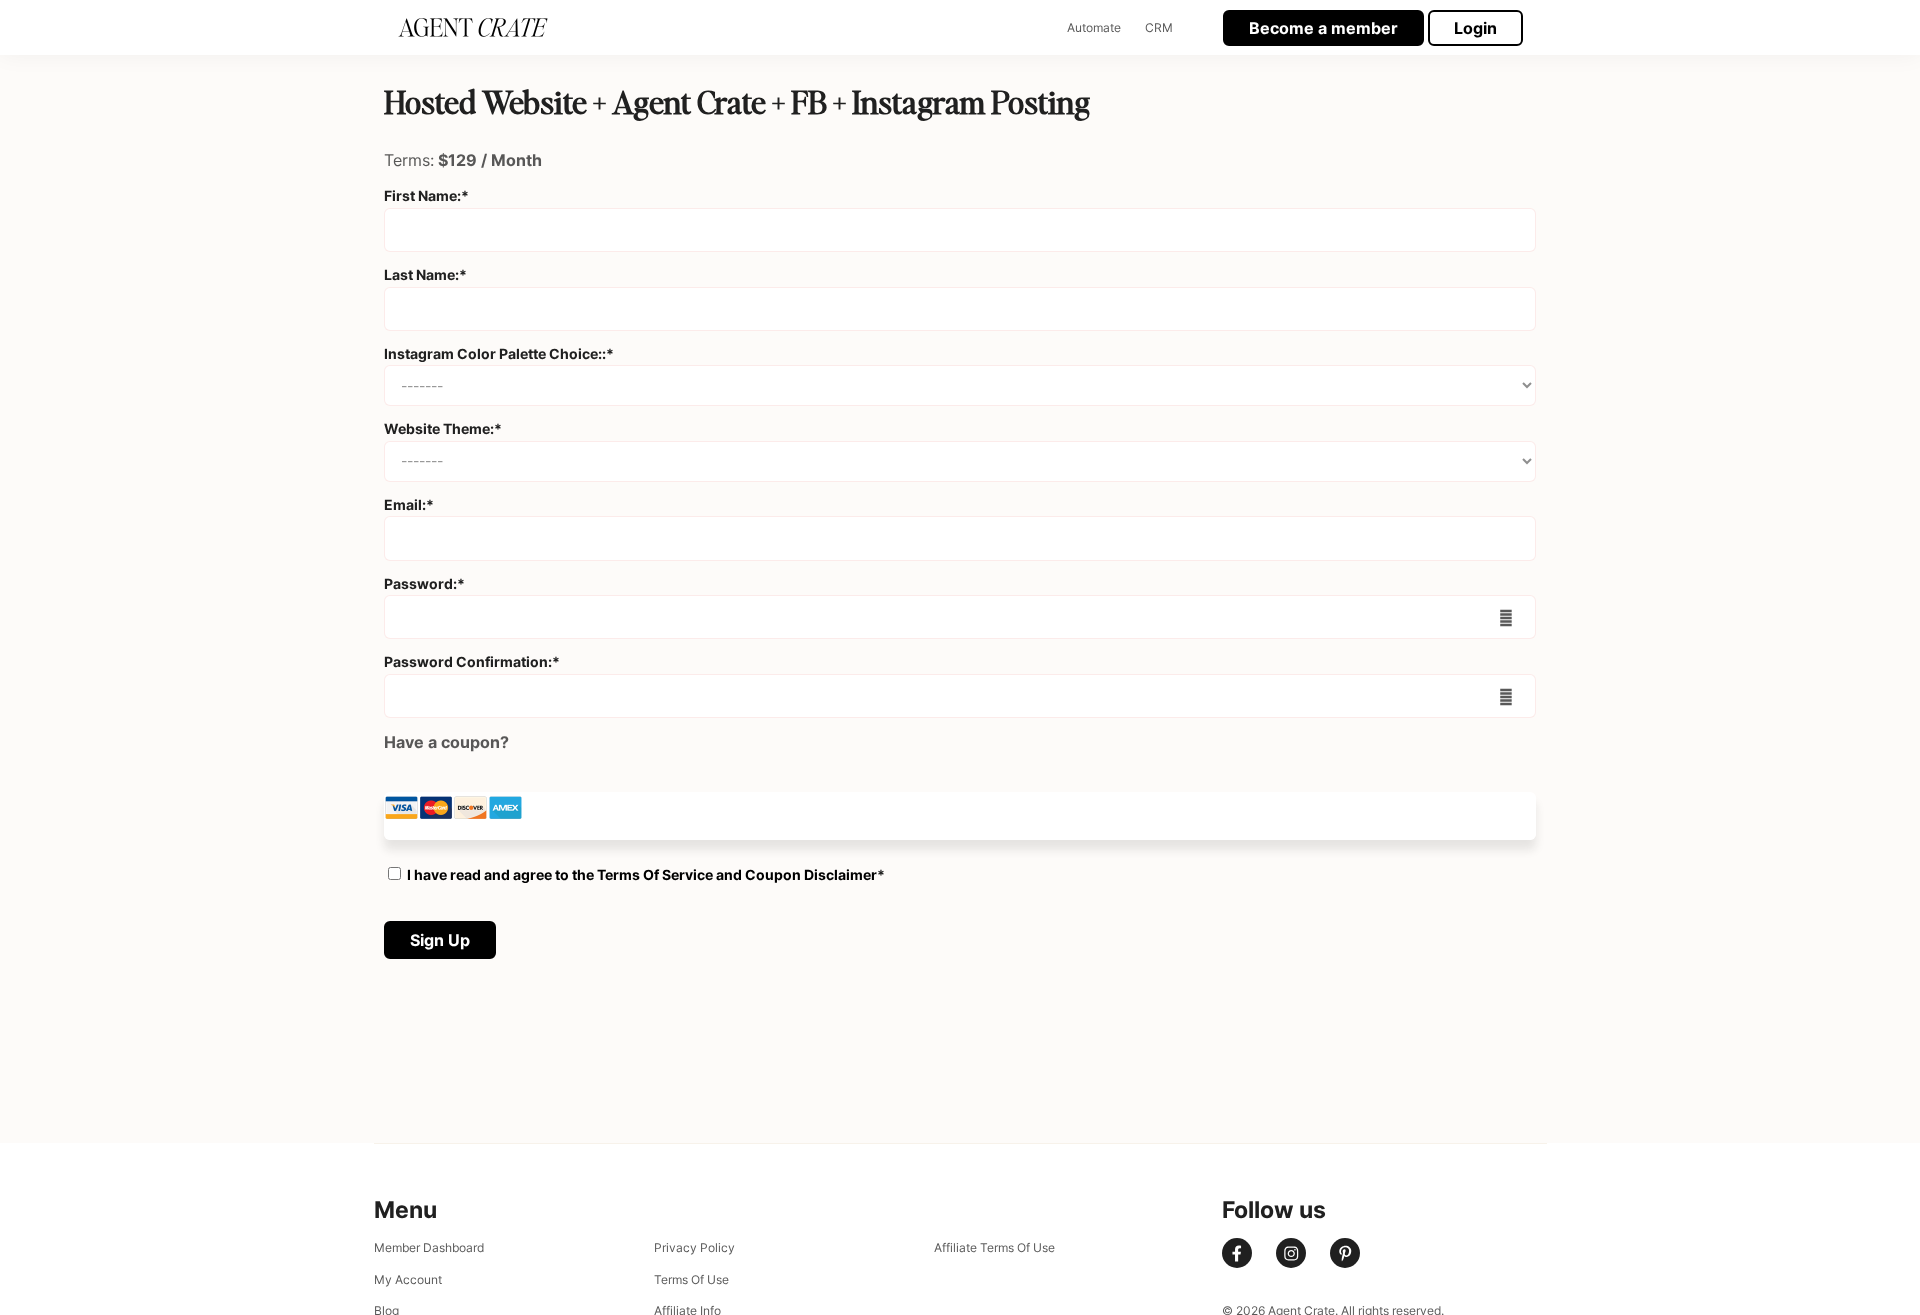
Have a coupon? (446, 742)
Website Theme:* (443, 428)
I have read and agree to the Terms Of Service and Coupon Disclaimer (642, 874)
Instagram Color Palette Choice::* (499, 353)
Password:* (424, 583)
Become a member (1323, 28)
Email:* (409, 504)
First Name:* (426, 195)
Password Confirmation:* (472, 661)
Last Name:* (425, 274)
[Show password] (1506, 617)
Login (1475, 28)
